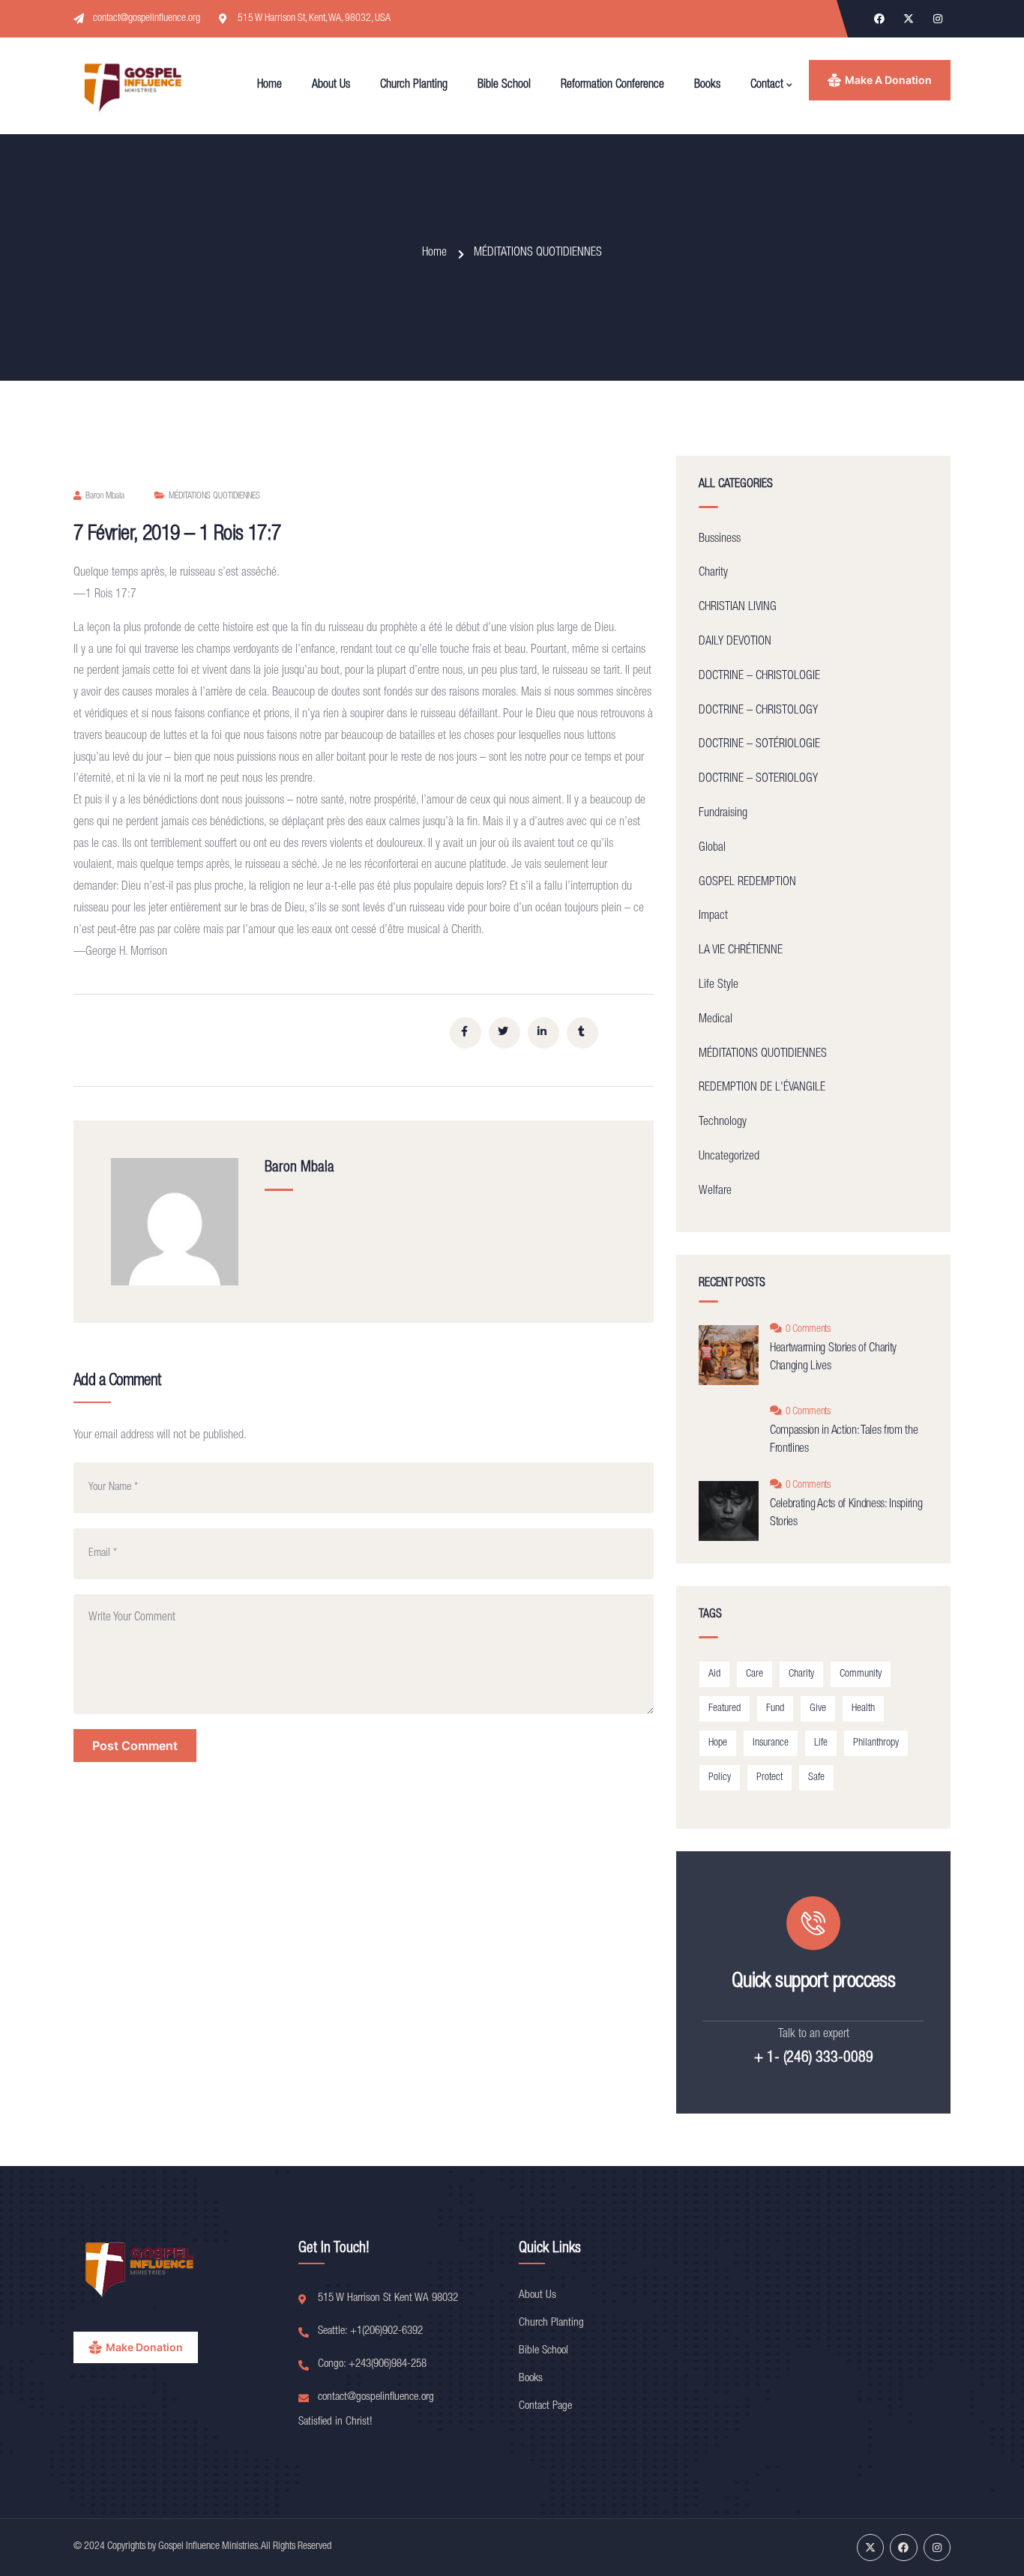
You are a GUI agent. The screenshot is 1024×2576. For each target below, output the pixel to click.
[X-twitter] (909, 19)
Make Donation (144, 2347)
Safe (816, 1778)
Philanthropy (876, 1743)
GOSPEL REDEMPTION (747, 883)
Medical (716, 1020)
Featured (725, 1709)
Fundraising (723, 814)
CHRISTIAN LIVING (738, 608)
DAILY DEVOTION (735, 642)
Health (863, 1709)
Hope (718, 1743)
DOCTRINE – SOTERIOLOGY (758, 779)
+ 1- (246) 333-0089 (814, 2059)
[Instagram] (938, 19)
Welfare (715, 1192)
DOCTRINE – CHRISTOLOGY (758, 711)
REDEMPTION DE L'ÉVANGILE (762, 1088)
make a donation (888, 80)
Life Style (719, 986)
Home (434, 253)
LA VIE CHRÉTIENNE (741, 951)
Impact (713, 917)
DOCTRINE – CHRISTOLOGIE (759, 677)
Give (818, 1709)
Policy (720, 1778)
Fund (775, 1709)
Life (821, 1743)
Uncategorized (729, 1157)
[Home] (134, 86)
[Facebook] (879, 19)
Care (755, 1674)
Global (712, 848)
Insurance (771, 1743)
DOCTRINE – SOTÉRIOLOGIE (759, 745)
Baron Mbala (105, 496)
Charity (713, 573)
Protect (769, 1778)
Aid (714, 1674)
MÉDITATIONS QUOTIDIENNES (538, 253)
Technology (723, 1123)
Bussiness (720, 540)
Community (861, 1674)
